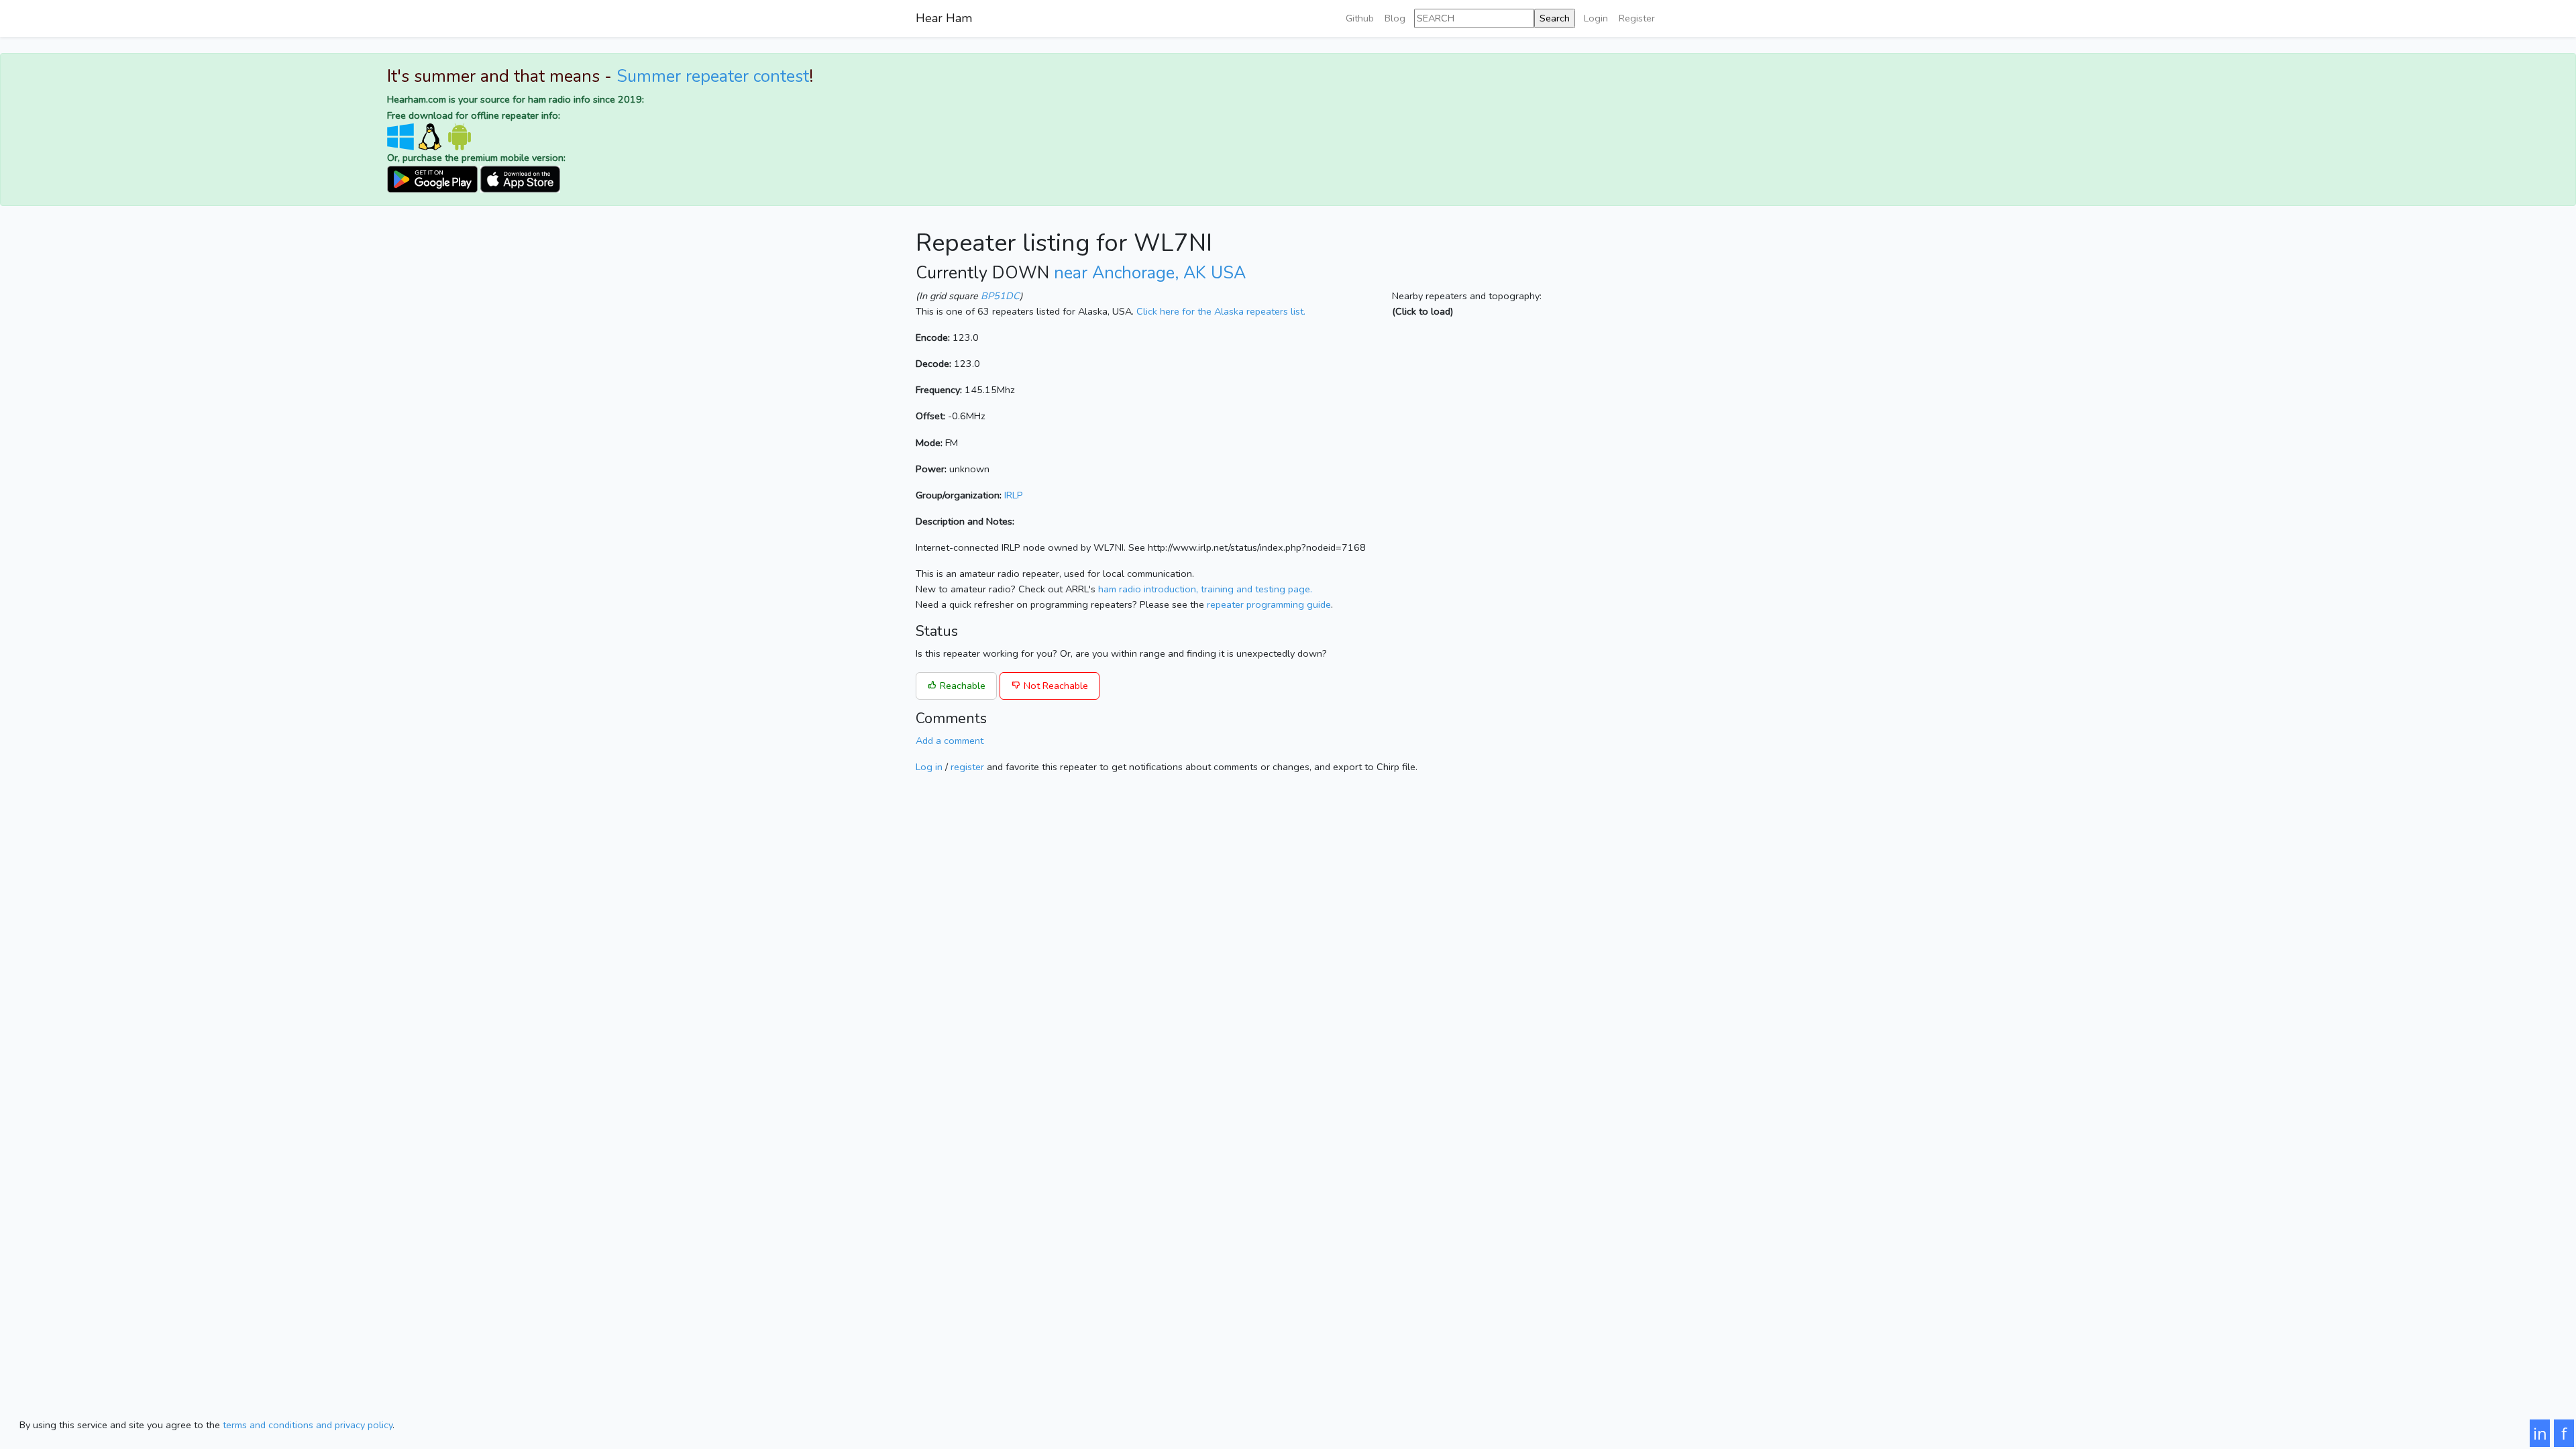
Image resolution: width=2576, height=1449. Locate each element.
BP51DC (1000, 296)
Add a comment (950, 741)
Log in (929, 767)
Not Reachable (1055, 686)
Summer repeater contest (713, 76)
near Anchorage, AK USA (1150, 273)
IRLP (1014, 495)
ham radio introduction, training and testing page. (1205, 589)
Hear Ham (944, 18)
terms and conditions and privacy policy (308, 1425)
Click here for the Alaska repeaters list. (1221, 311)
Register (1637, 18)
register (967, 767)
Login (1596, 18)
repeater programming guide (1269, 604)
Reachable (961, 686)
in (2540, 1433)
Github (1360, 18)
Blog (1395, 18)
